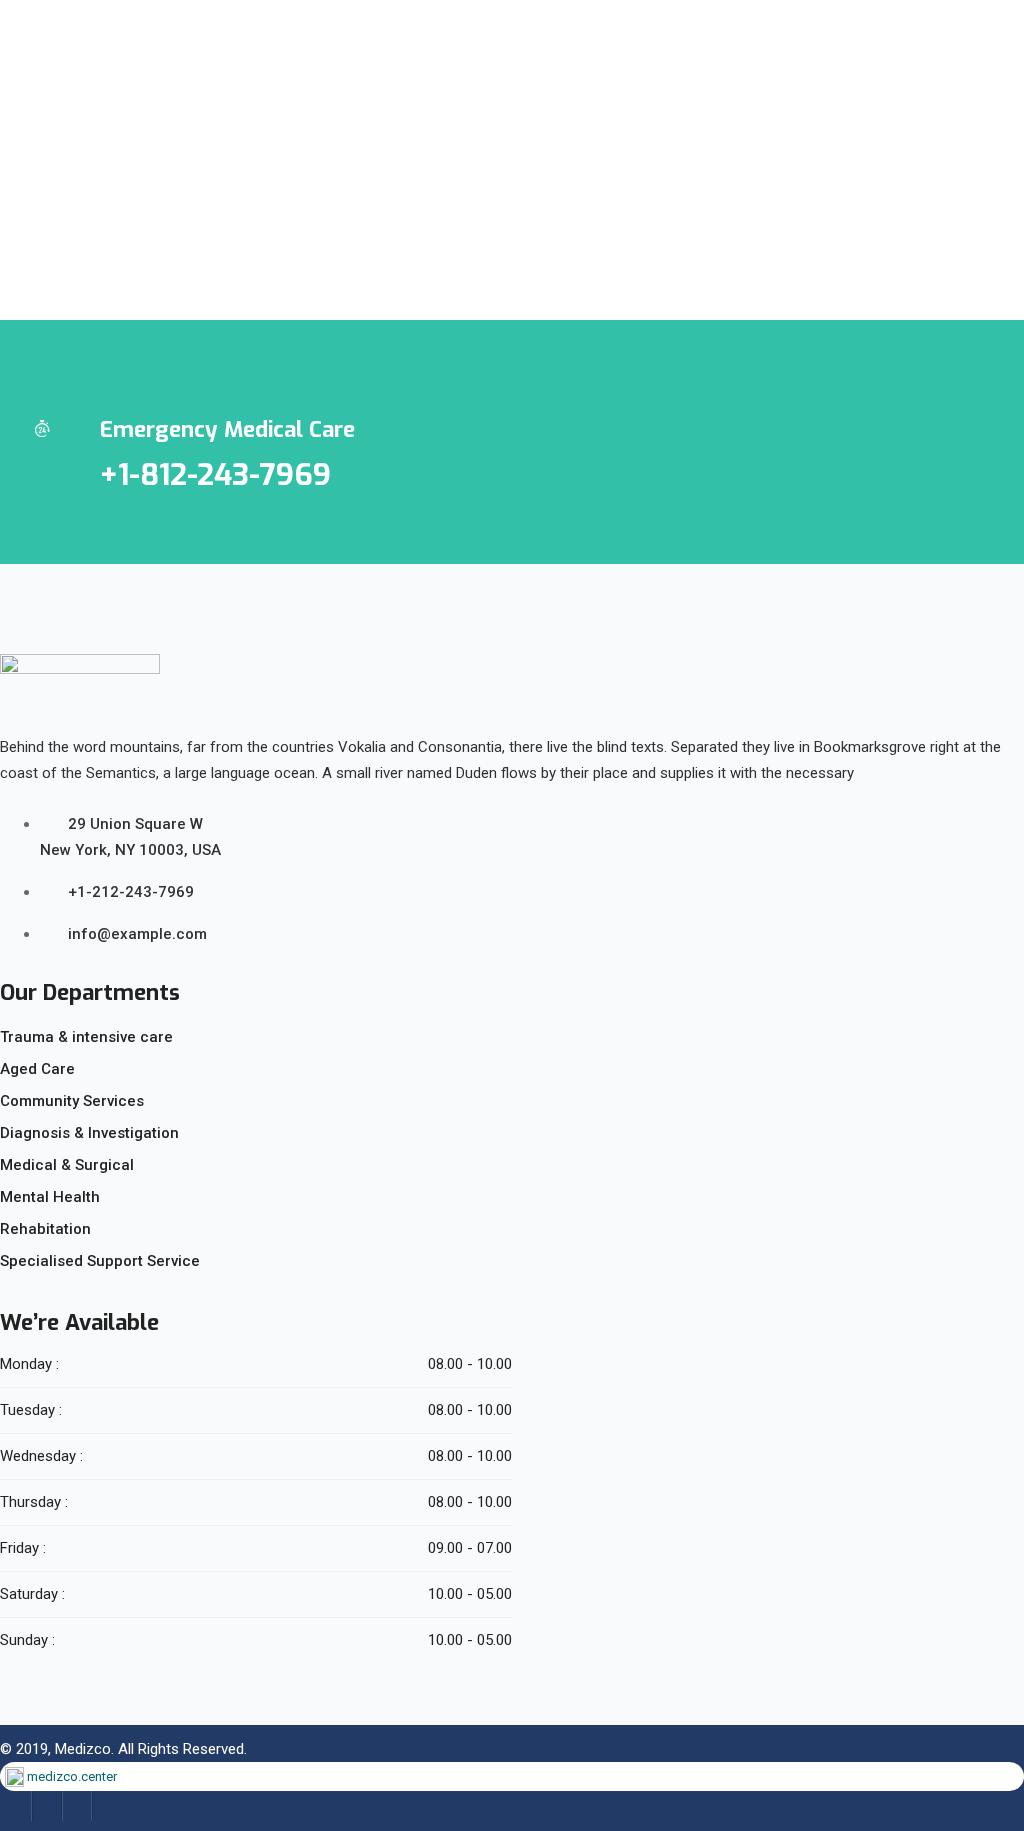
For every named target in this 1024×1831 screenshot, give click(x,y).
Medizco (83, 1749)
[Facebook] (17, 1806)
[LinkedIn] (77, 1806)
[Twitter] (47, 1806)
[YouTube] (107, 1806)
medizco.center (72, 1776)
